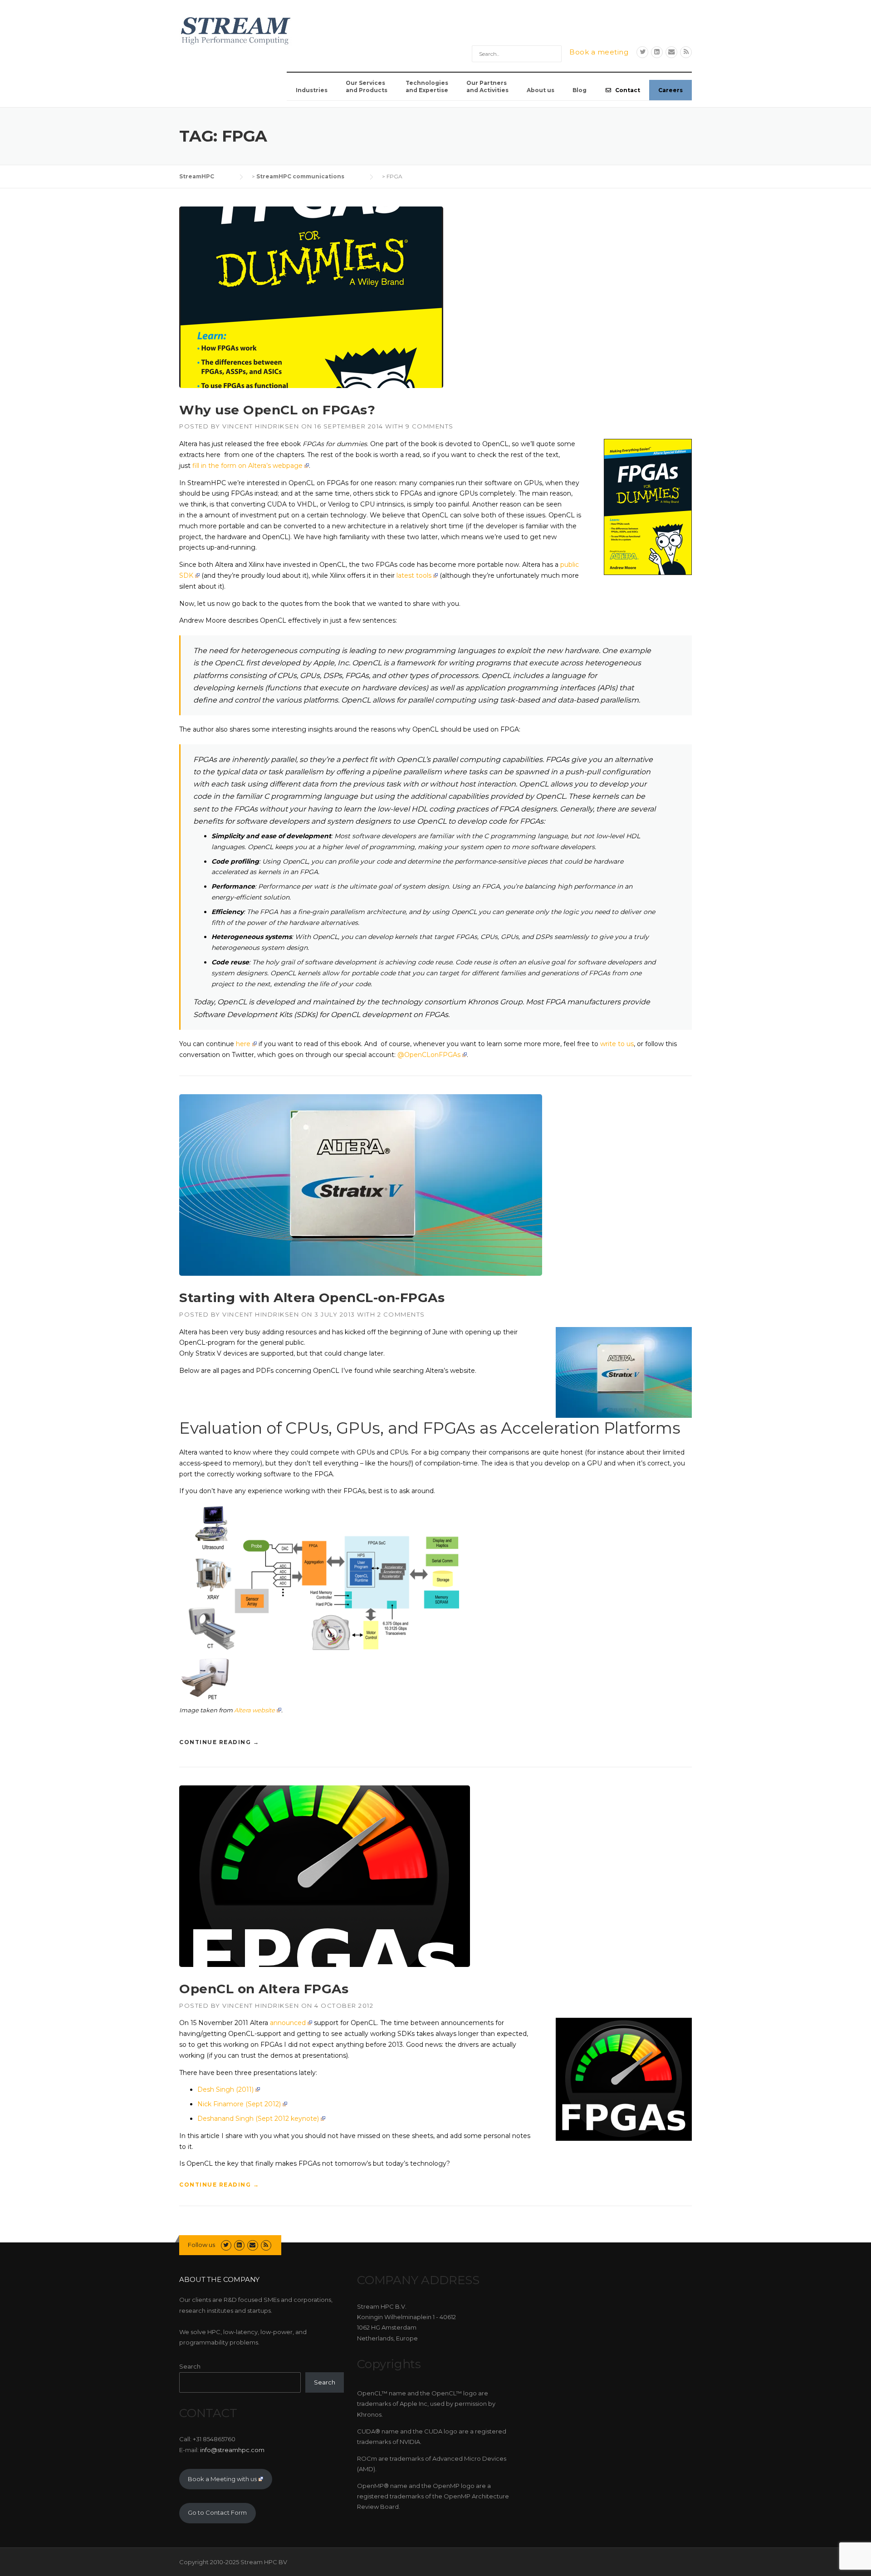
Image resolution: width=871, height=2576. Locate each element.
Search (190, 2366)
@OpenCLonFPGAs (429, 1055)
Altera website (254, 1710)
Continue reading (219, 1740)
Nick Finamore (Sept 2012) (239, 2104)
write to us (617, 1044)
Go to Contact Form (217, 2512)
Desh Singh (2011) (225, 2089)
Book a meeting (599, 52)
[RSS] (686, 52)
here (243, 1044)
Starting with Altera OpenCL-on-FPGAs (312, 1298)
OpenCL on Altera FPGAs (264, 1989)
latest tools (414, 575)
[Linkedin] (657, 52)
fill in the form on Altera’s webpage (247, 466)
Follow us (201, 2245)
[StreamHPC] (236, 29)
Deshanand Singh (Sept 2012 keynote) (258, 2119)
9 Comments (430, 426)
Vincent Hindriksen (261, 426)
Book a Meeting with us (222, 2479)
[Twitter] (642, 52)
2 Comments (401, 1314)
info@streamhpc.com (232, 2450)
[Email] (671, 52)
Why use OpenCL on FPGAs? (277, 410)
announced (288, 2023)
